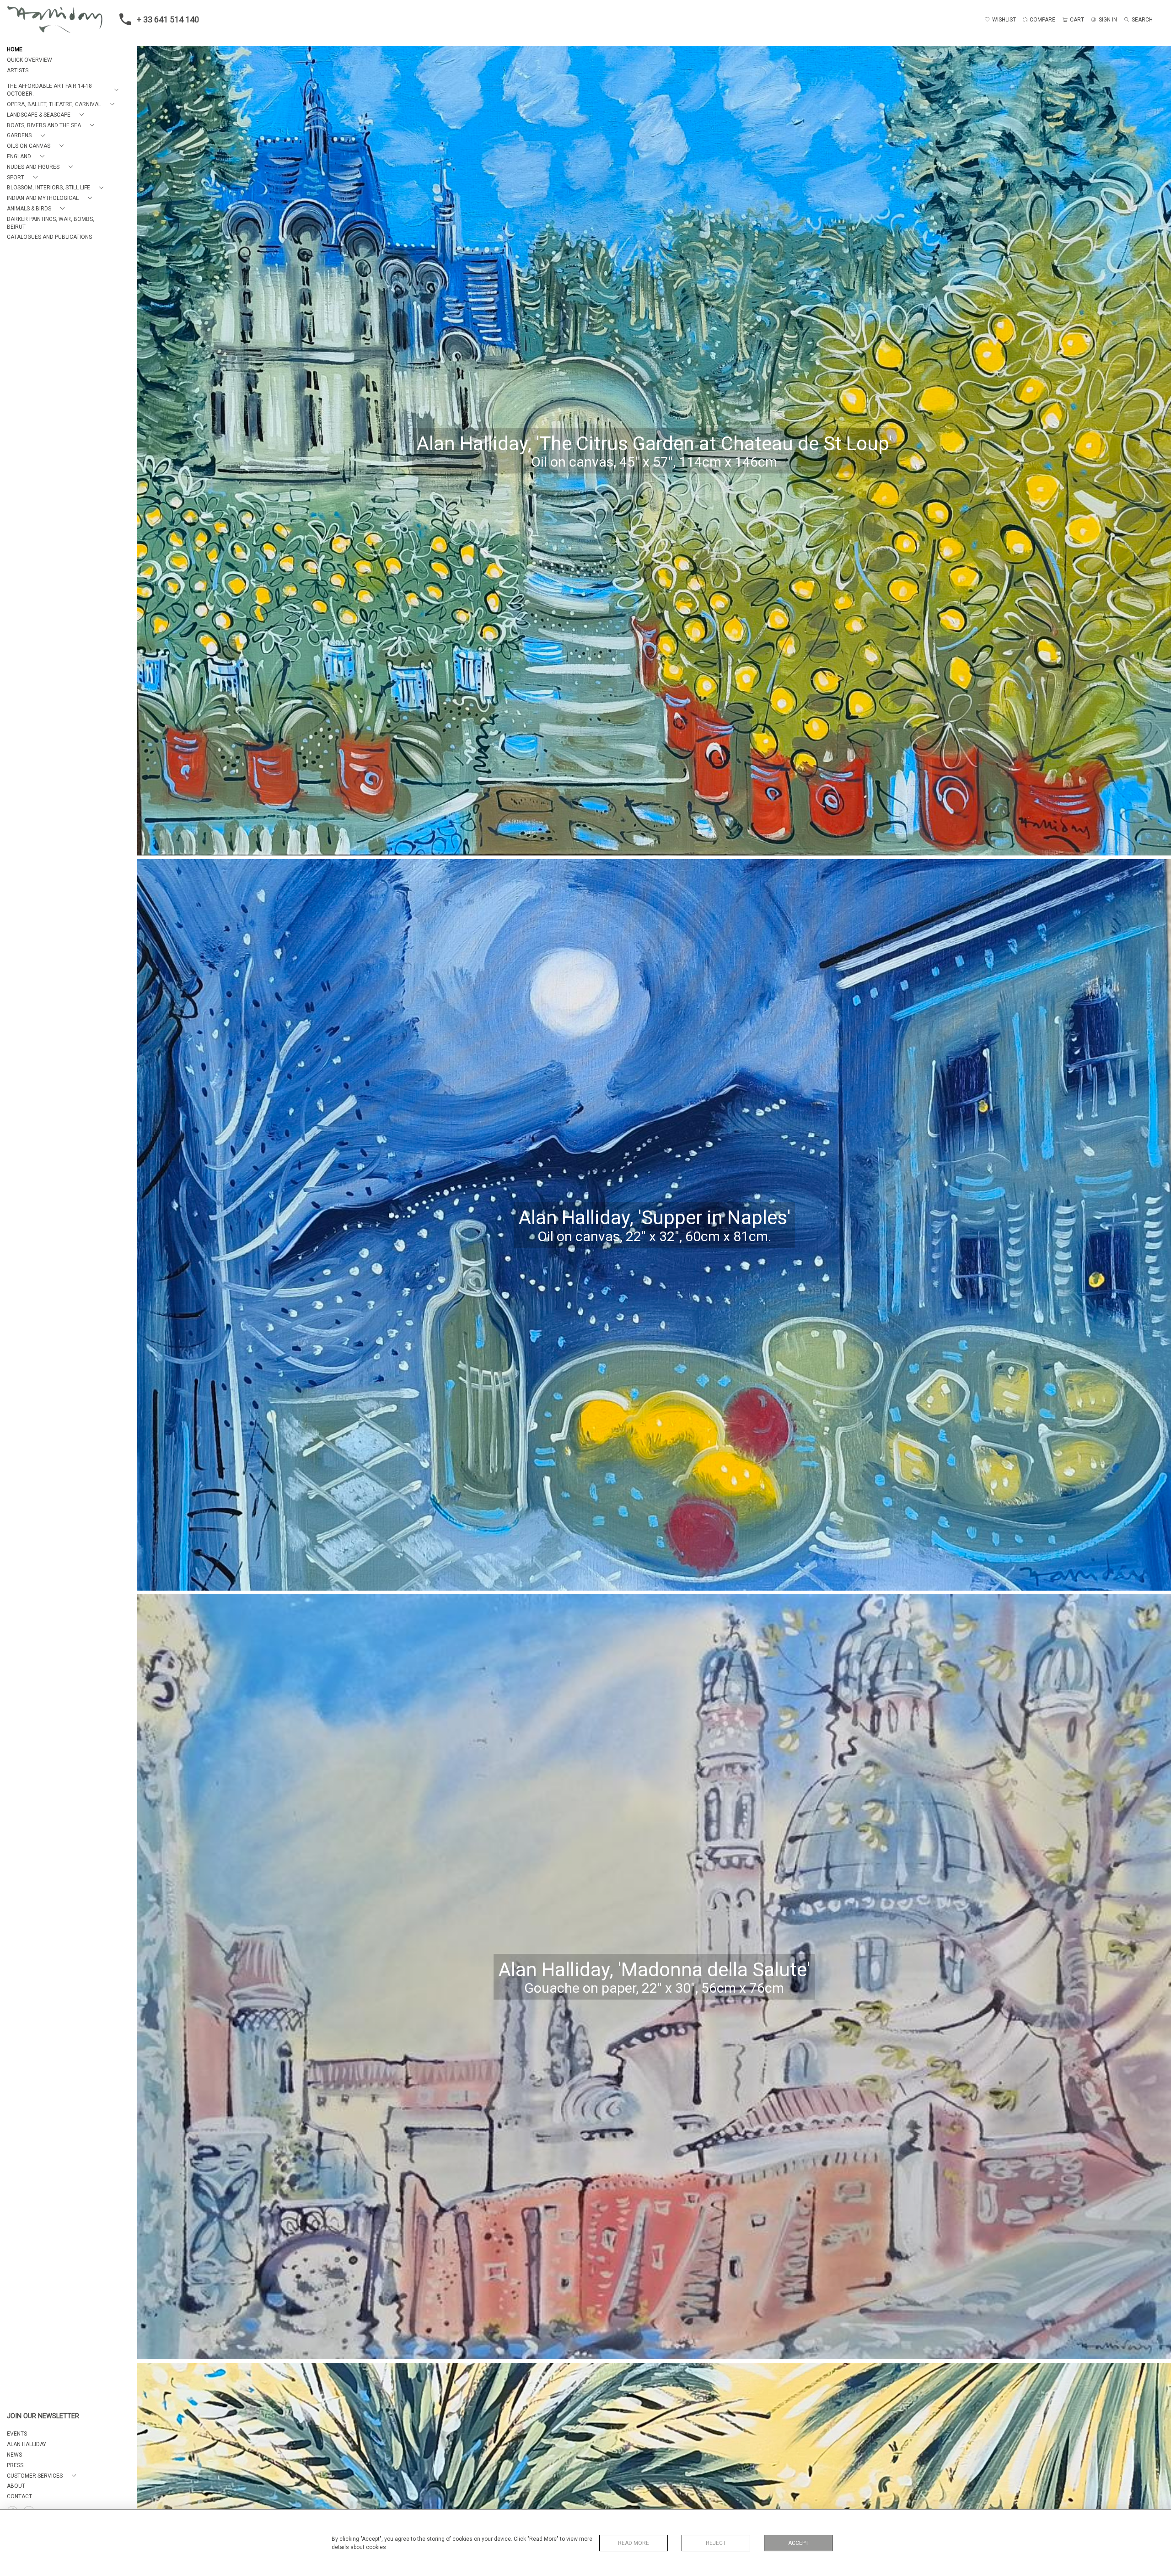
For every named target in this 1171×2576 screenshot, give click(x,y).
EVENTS (17, 2434)
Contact (19, 2496)
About (16, 2486)
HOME (15, 49)
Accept (798, 2543)
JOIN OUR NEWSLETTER (43, 2416)
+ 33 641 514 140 (168, 19)
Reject (716, 2543)
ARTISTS (18, 70)
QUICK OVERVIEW (30, 60)
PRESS (15, 2465)
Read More (634, 2543)
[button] (64, 90)
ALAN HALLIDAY (27, 2444)
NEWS (14, 2455)
